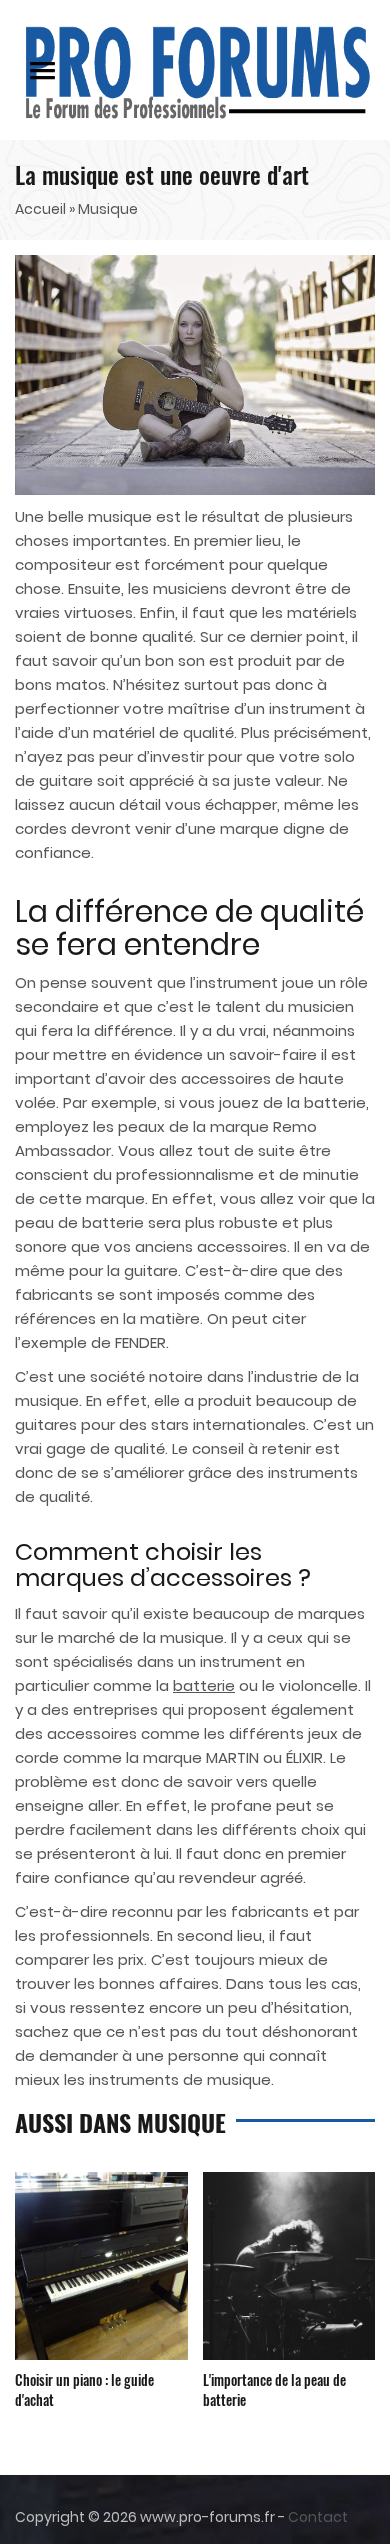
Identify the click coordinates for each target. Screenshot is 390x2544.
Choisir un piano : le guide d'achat (84, 2389)
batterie (204, 1685)
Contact (318, 2517)
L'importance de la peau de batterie (274, 2389)
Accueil (40, 209)
